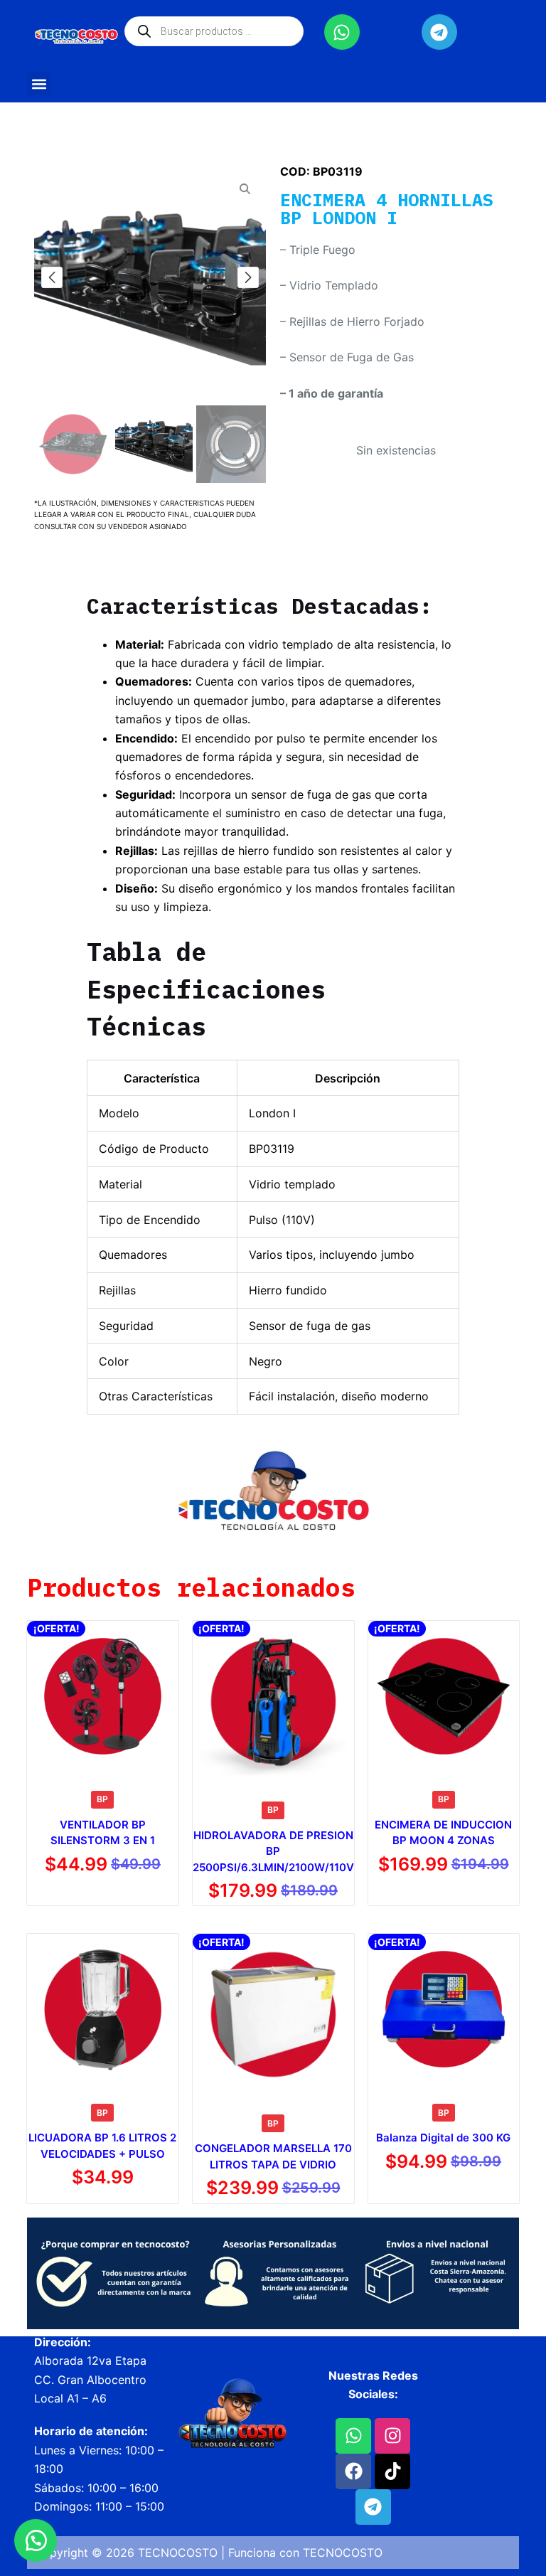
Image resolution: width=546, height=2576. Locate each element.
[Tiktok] (392, 2471)
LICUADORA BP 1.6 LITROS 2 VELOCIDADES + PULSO (102, 2146)
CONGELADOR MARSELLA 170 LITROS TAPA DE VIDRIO (273, 2156)
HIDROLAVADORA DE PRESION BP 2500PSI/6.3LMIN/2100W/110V (273, 1851)
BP (102, 1799)
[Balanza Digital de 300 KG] (444, 2009)
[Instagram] (392, 2436)
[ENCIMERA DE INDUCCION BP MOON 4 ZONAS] (444, 1696)
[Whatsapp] (342, 32)
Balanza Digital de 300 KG (443, 2138)
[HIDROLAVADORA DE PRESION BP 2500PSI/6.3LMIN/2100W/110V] (273, 1702)
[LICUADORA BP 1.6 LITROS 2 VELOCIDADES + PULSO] (102, 2009)
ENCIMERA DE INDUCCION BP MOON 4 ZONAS (443, 1833)
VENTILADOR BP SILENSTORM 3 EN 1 (103, 1833)
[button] (39, 84)
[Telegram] (439, 32)
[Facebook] (353, 2471)
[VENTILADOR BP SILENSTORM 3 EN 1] (102, 1696)
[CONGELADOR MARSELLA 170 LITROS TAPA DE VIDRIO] (273, 2015)
